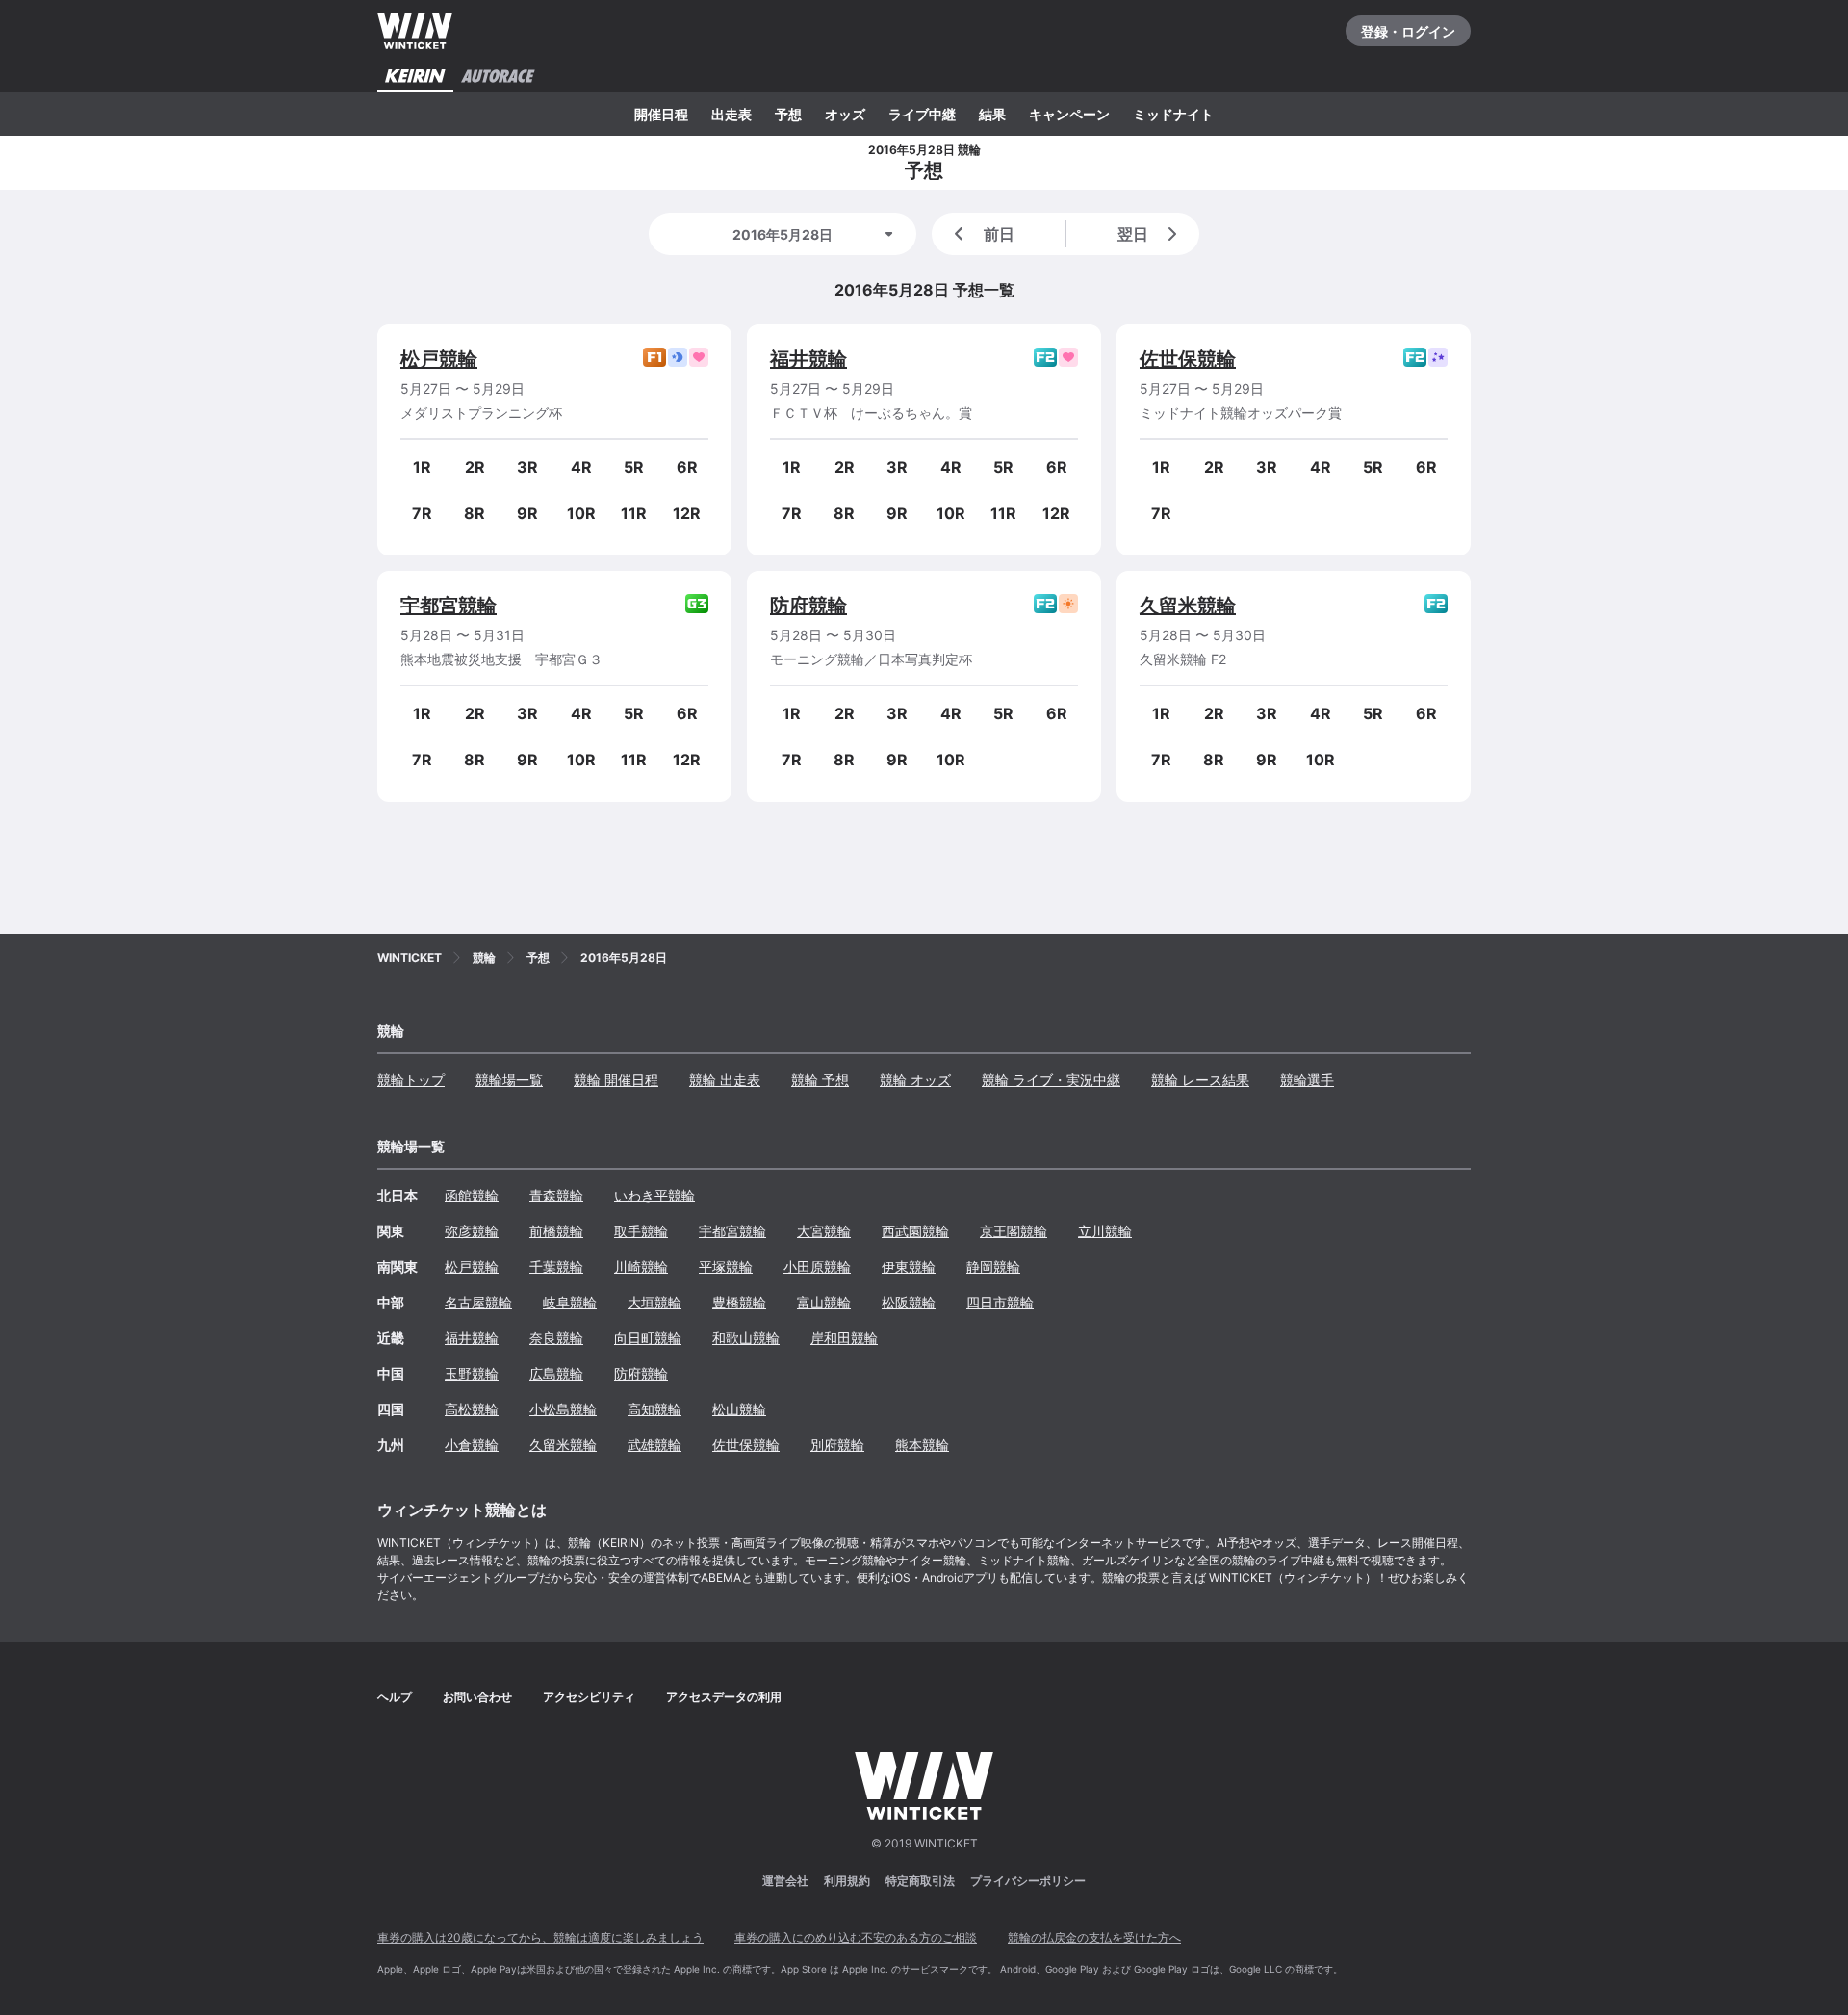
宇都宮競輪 (449, 606)
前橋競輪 (556, 1231)
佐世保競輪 (1188, 359)
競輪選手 (1307, 1080)
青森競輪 (556, 1195)
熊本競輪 (922, 1445)
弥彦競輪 (472, 1231)
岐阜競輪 (570, 1302)
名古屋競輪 (478, 1302)
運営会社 (785, 1881)
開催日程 (661, 114)
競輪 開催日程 (616, 1080)
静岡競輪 (993, 1266)
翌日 (1133, 234)
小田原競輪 (817, 1266)
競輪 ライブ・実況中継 (1051, 1080)
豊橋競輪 (739, 1302)
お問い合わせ (477, 1697)
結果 (992, 114)
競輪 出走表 (725, 1080)
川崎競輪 (641, 1266)
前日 (999, 234)
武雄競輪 (654, 1445)
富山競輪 (824, 1302)
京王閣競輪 (1014, 1231)
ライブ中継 (922, 114)
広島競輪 (556, 1373)
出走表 (731, 114)
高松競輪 (472, 1409)
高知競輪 (654, 1409)
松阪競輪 (909, 1302)
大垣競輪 (654, 1302)
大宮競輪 (824, 1231)
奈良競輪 (556, 1338)
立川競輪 (1105, 1231)
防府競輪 (808, 606)
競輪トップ (411, 1080)
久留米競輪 (1188, 606)
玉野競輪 (472, 1373)
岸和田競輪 (844, 1338)
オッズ (845, 114)
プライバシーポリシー (1028, 1881)
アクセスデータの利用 (724, 1697)
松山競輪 (739, 1409)
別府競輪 (837, 1445)
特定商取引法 (920, 1881)
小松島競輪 (563, 1409)
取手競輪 (641, 1231)
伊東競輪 (909, 1266)
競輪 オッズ (915, 1080)
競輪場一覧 (509, 1080)
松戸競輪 (439, 359)
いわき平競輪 (654, 1195)
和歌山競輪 (746, 1338)
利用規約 (847, 1881)
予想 (788, 114)
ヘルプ (395, 1697)
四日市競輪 (1000, 1302)
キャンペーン (1069, 114)
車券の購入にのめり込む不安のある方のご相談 (856, 1937)
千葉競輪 (556, 1266)
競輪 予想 (820, 1080)
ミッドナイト (1173, 114)
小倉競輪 (472, 1445)
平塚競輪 (726, 1266)
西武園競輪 (915, 1231)
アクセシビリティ (589, 1697)
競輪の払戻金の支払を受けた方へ (1094, 1937)
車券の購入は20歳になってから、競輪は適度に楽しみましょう (540, 1937)
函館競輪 (472, 1195)
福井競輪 (808, 359)
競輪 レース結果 (1200, 1080)
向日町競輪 (648, 1338)
